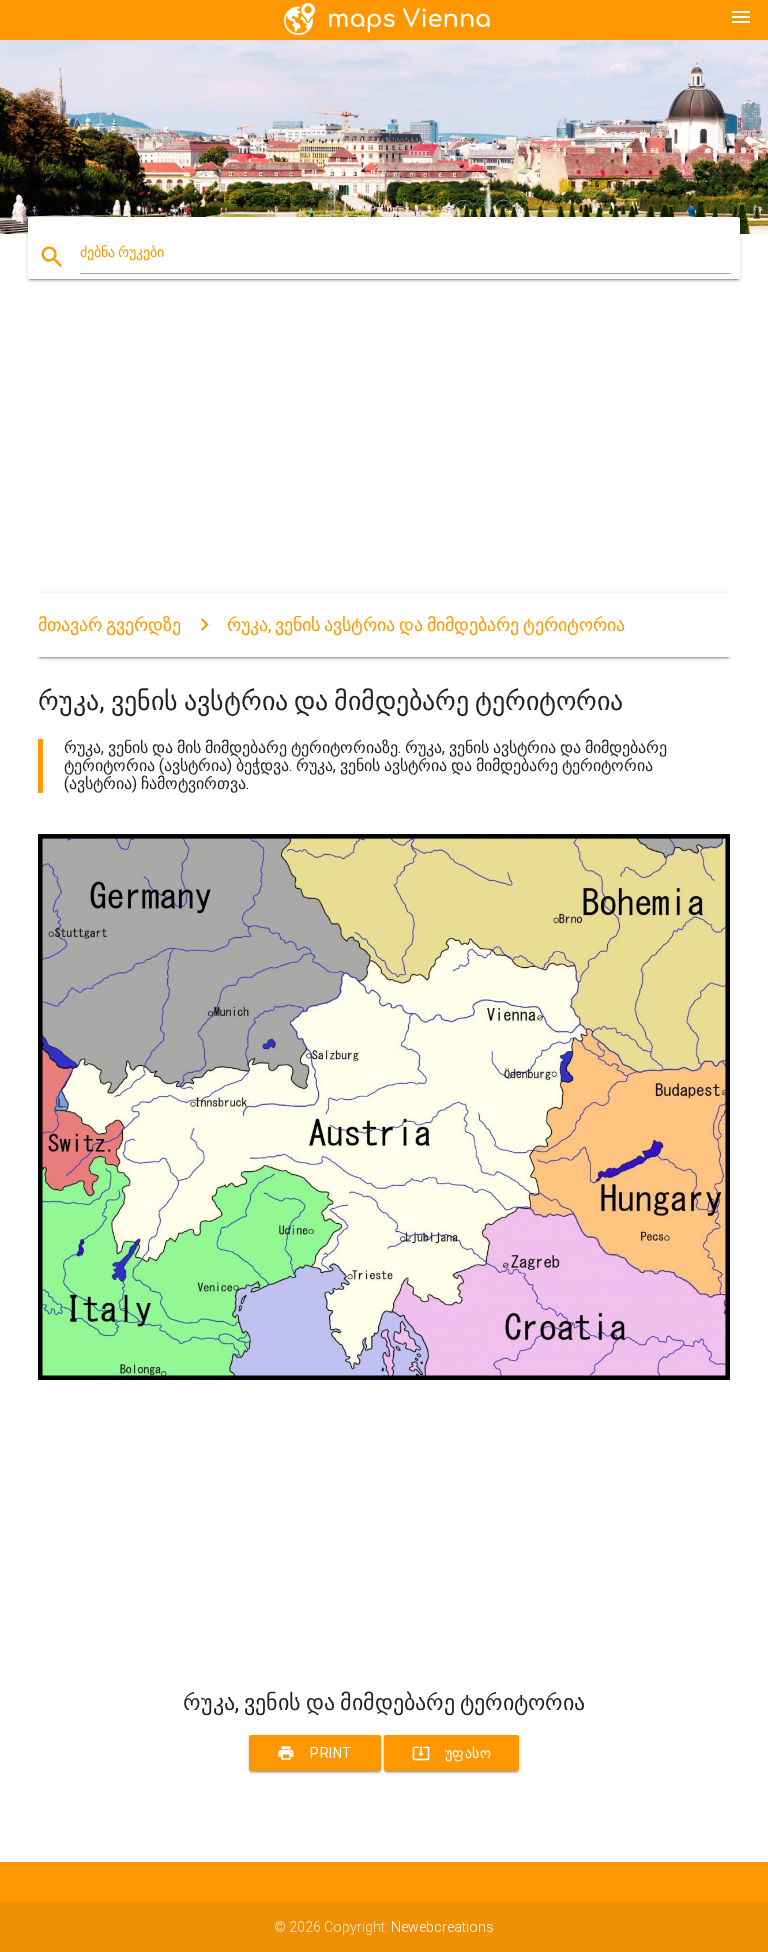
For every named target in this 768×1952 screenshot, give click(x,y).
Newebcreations (442, 1927)
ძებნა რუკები (122, 252)
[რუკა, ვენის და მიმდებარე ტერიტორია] (383, 1375)
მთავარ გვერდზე (109, 624)
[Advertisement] (383, 453)
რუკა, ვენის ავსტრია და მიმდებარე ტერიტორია (426, 624)
